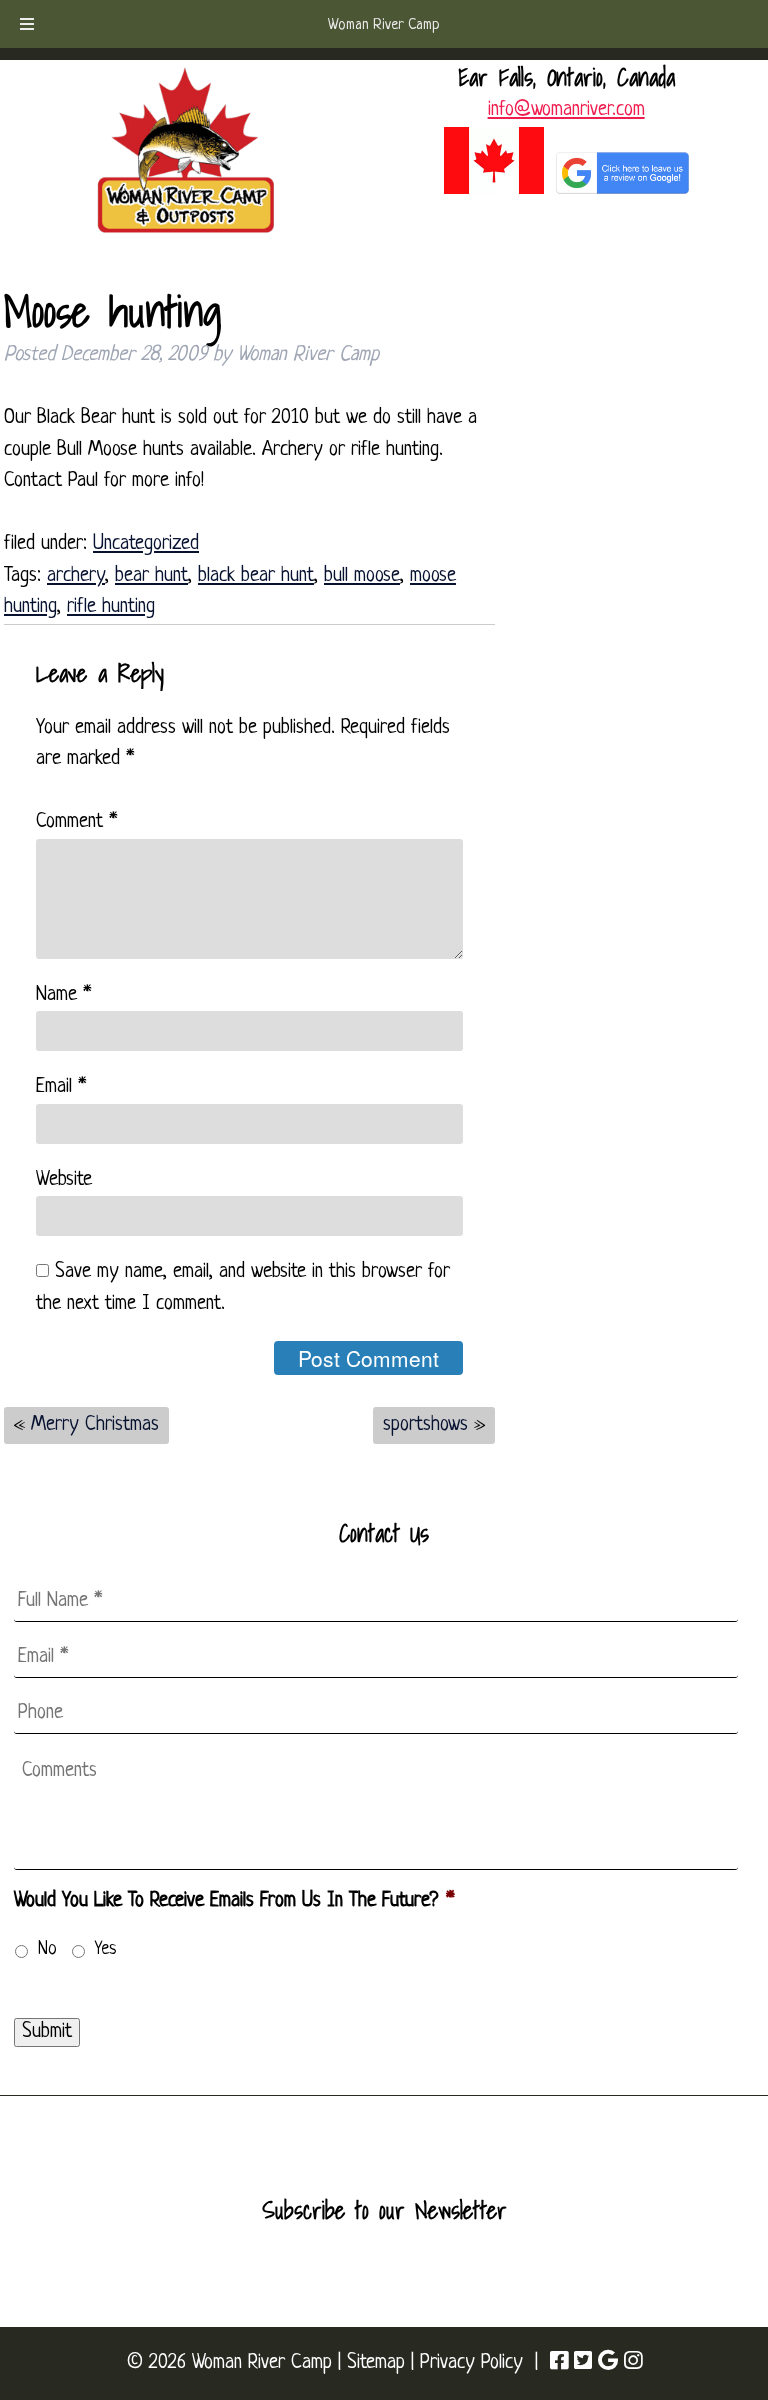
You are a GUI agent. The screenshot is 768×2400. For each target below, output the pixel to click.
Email (61, 1087)
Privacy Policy (471, 2363)
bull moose (362, 576)
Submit (47, 2032)
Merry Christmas (95, 1425)
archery (76, 576)
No (47, 1949)
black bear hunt (256, 576)
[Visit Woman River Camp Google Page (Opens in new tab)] (608, 2363)
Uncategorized (146, 544)
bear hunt (151, 576)
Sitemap (376, 2363)
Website (64, 1180)
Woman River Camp (384, 25)
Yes (106, 1949)
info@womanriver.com (566, 110)
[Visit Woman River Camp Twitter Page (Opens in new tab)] (583, 2363)
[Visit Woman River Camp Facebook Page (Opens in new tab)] (559, 2363)
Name (63, 995)
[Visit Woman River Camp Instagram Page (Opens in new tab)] (633, 2363)
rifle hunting (111, 607)
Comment (76, 822)
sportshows (425, 1425)
